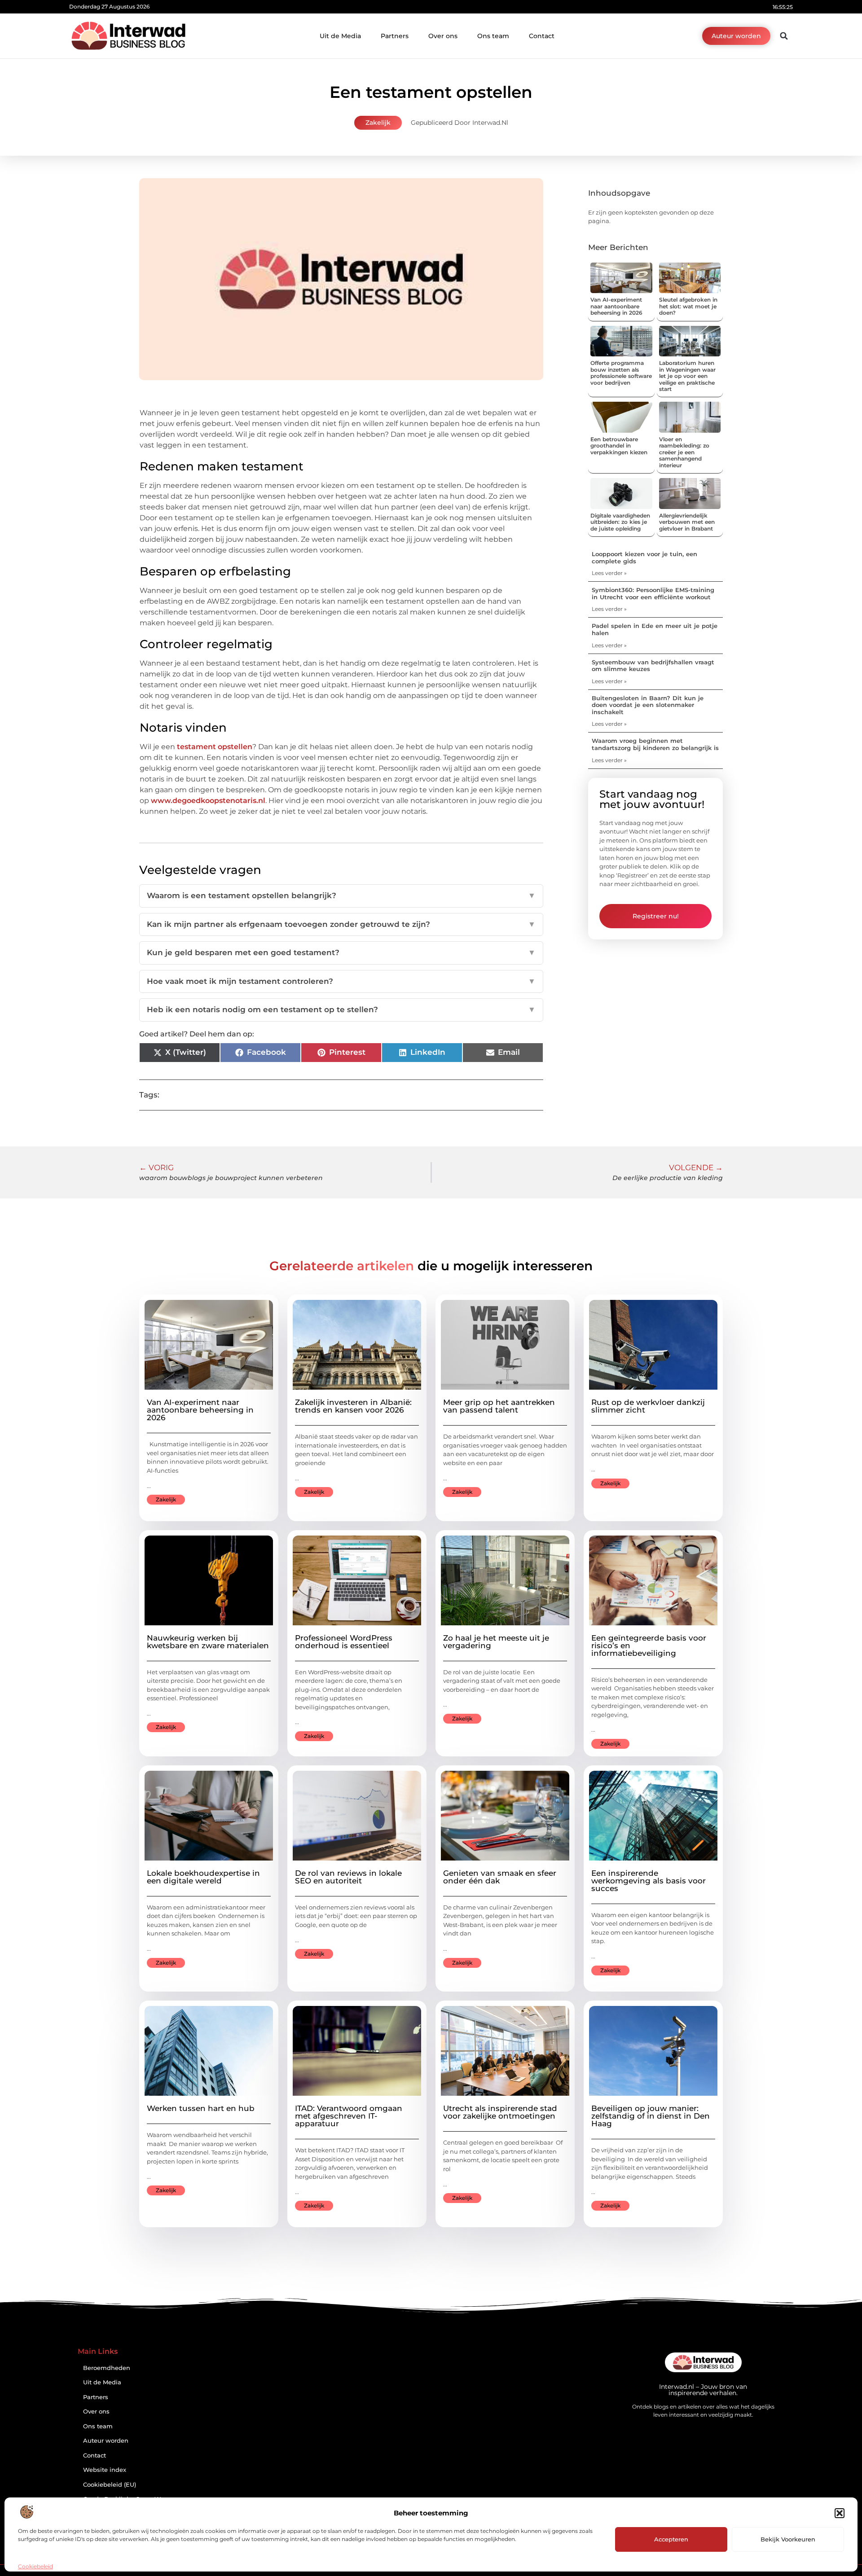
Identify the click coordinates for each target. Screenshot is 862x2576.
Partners (395, 36)
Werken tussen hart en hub (201, 2108)
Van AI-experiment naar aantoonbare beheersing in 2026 (616, 306)
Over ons (443, 36)
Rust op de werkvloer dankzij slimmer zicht (648, 1406)
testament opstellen (215, 747)
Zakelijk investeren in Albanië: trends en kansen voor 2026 (353, 1406)
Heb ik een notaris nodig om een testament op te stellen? (341, 1009)
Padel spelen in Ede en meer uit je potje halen (655, 629)
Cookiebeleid (35, 2566)
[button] (840, 2513)
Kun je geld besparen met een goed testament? (341, 952)
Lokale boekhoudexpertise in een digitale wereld (203, 1877)
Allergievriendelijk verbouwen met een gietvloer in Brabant (687, 522)
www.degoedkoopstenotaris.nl (208, 801)
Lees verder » (609, 573)
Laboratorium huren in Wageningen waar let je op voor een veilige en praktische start (687, 376)
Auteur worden (106, 2441)
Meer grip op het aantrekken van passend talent (499, 1406)
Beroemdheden (107, 2368)
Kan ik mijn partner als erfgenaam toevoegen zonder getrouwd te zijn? (341, 924)
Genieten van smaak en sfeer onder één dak (500, 1877)
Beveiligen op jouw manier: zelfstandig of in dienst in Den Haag (651, 2116)
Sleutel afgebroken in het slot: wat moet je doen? (688, 306)
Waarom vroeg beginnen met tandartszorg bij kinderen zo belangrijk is (655, 744)
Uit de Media (340, 36)
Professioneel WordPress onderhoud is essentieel (344, 1642)
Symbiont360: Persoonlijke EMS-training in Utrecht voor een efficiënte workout (653, 593)
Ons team (493, 36)
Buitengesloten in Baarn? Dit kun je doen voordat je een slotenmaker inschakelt (648, 705)
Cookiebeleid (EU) (110, 2485)
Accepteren (671, 2539)
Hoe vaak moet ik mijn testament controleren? (341, 981)
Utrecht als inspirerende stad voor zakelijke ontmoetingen (500, 2112)
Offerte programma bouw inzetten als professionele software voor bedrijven (621, 373)
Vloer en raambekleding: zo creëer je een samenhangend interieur (684, 452)
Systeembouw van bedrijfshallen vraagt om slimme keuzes (653, 666)
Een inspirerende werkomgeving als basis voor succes (649, 1881)
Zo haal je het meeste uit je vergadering (496, 1642)
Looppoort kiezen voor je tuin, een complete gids (644, 557)
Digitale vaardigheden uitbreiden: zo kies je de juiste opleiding (620, 522)
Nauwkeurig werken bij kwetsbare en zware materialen (208, 1642)
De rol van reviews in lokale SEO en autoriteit (348, 1877)
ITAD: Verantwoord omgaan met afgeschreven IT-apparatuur (349, 2116)
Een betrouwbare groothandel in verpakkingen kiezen (619, 446)
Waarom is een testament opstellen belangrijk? (341, 895)
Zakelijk (378, 123)
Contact (542, 36)
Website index (105, 2470)
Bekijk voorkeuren (788, 2539)
